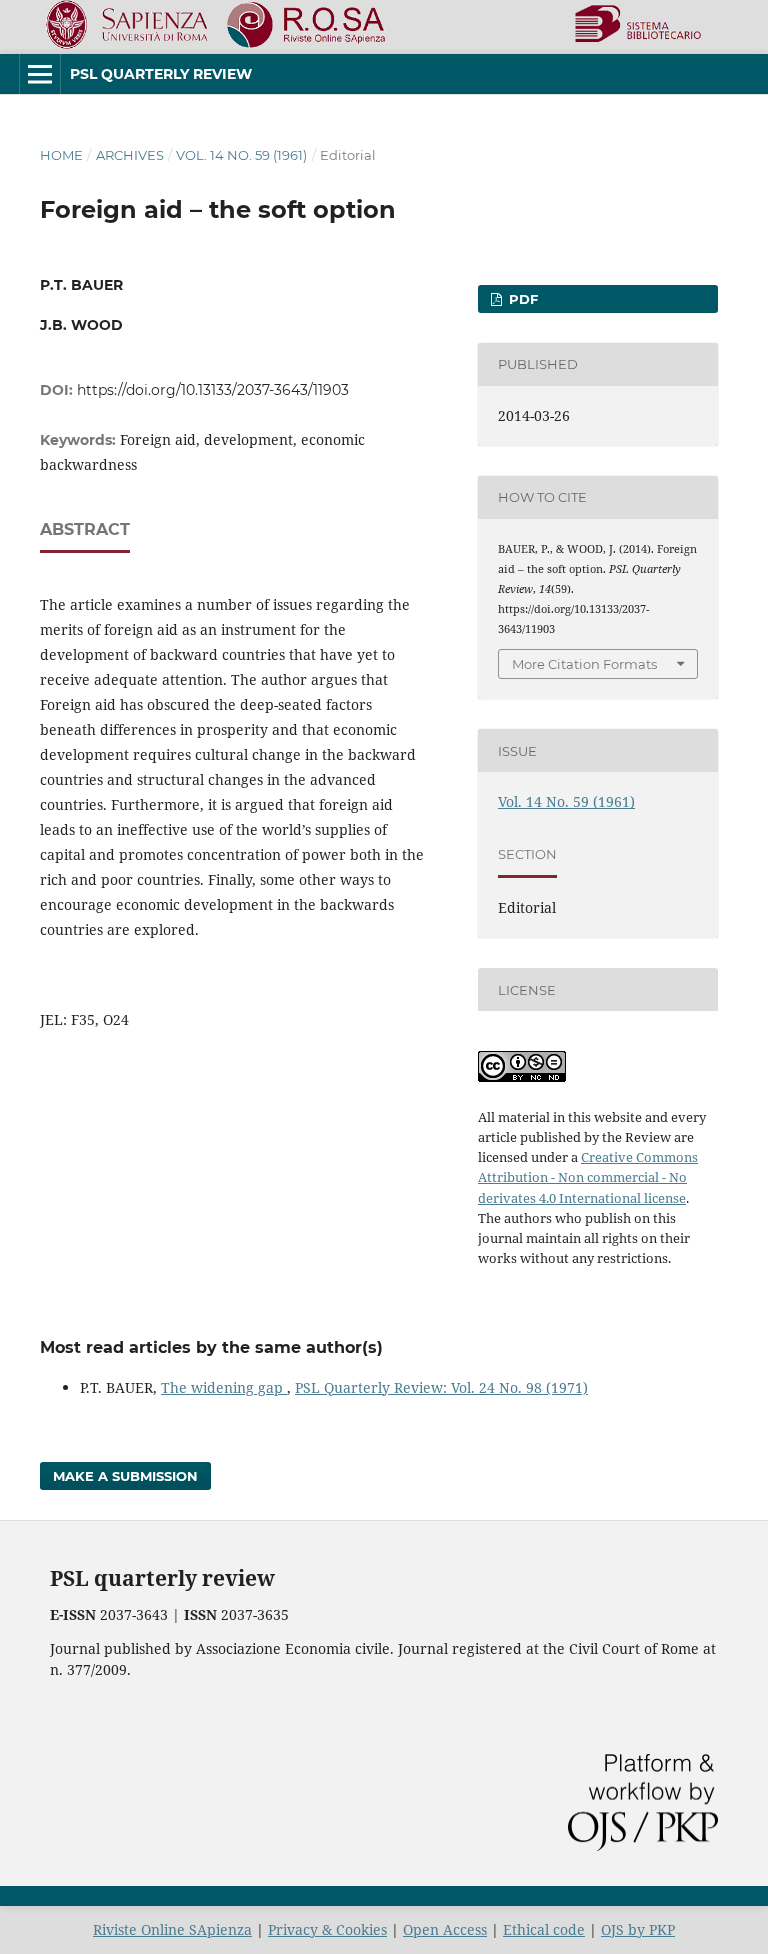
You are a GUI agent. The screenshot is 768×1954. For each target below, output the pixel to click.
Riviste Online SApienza (172, 1929)
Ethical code (544, 1929)
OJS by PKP (638, 1929)
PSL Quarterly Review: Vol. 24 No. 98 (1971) (441, 1387)
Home (61, 155)
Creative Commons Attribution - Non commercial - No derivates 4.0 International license (588, 1177)
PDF (521, 299)
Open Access (445, 1929)
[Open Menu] (40, 74)
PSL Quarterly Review (161, 74)
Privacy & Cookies (327, 1929)
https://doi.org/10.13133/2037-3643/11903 (213, 390)
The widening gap (224, 1387)
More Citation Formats (584, 664)
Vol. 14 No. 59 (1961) (241, 155)
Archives (130, 155)
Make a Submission (125, 1476)
